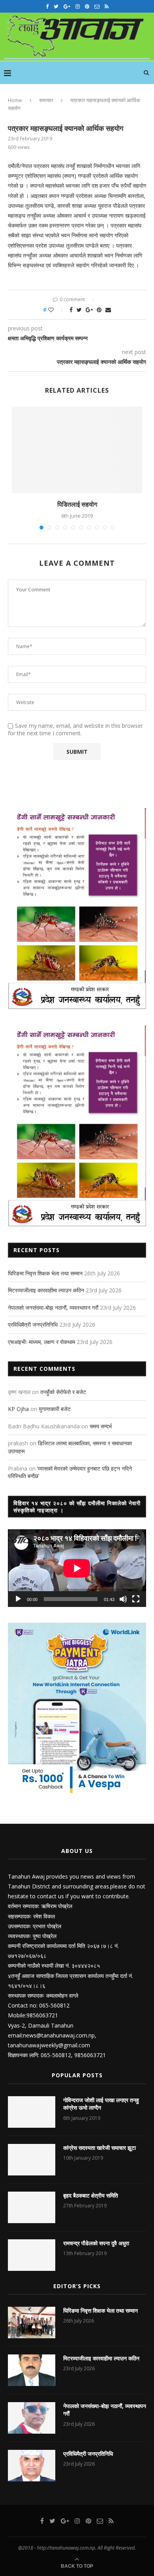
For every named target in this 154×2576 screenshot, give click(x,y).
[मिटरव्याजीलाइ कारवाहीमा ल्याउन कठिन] (32, 2370)
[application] (77, 1568)
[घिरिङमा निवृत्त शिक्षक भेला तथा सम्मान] (32, 2323)
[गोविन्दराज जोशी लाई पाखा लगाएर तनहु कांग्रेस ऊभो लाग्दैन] (32, 2112)
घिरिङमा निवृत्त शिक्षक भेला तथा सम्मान (45, 1273)
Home (15, 100)
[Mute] (123, 1599)
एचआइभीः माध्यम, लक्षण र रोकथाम (41, 1342)
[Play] (18, 1599)
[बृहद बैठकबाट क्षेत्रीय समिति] (32, 2207)
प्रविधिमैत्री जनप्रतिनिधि (33, 1324)
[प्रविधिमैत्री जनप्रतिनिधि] (32, 2466)
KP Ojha (18, 1409)
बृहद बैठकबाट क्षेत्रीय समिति (91, 2195)
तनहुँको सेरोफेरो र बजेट (63, 1392)
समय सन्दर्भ (101, 1426)
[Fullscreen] (136, 1599)
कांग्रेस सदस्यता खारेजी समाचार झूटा (100, 2148)
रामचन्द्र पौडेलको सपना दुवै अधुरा (96, 2243)
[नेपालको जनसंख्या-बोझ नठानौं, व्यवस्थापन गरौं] (32, 2418)
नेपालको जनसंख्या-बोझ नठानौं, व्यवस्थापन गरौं (53, 1308)
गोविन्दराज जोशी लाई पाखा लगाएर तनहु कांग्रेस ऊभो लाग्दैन (101, 2104)
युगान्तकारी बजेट (55, 1409)
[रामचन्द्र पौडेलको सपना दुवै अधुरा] (32, 2255)
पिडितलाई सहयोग (77, 504)
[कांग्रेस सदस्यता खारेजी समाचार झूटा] (32, 2160)
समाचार (46, 100)
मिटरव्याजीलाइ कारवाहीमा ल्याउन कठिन (46, 1290)
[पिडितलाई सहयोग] (77, 450)
